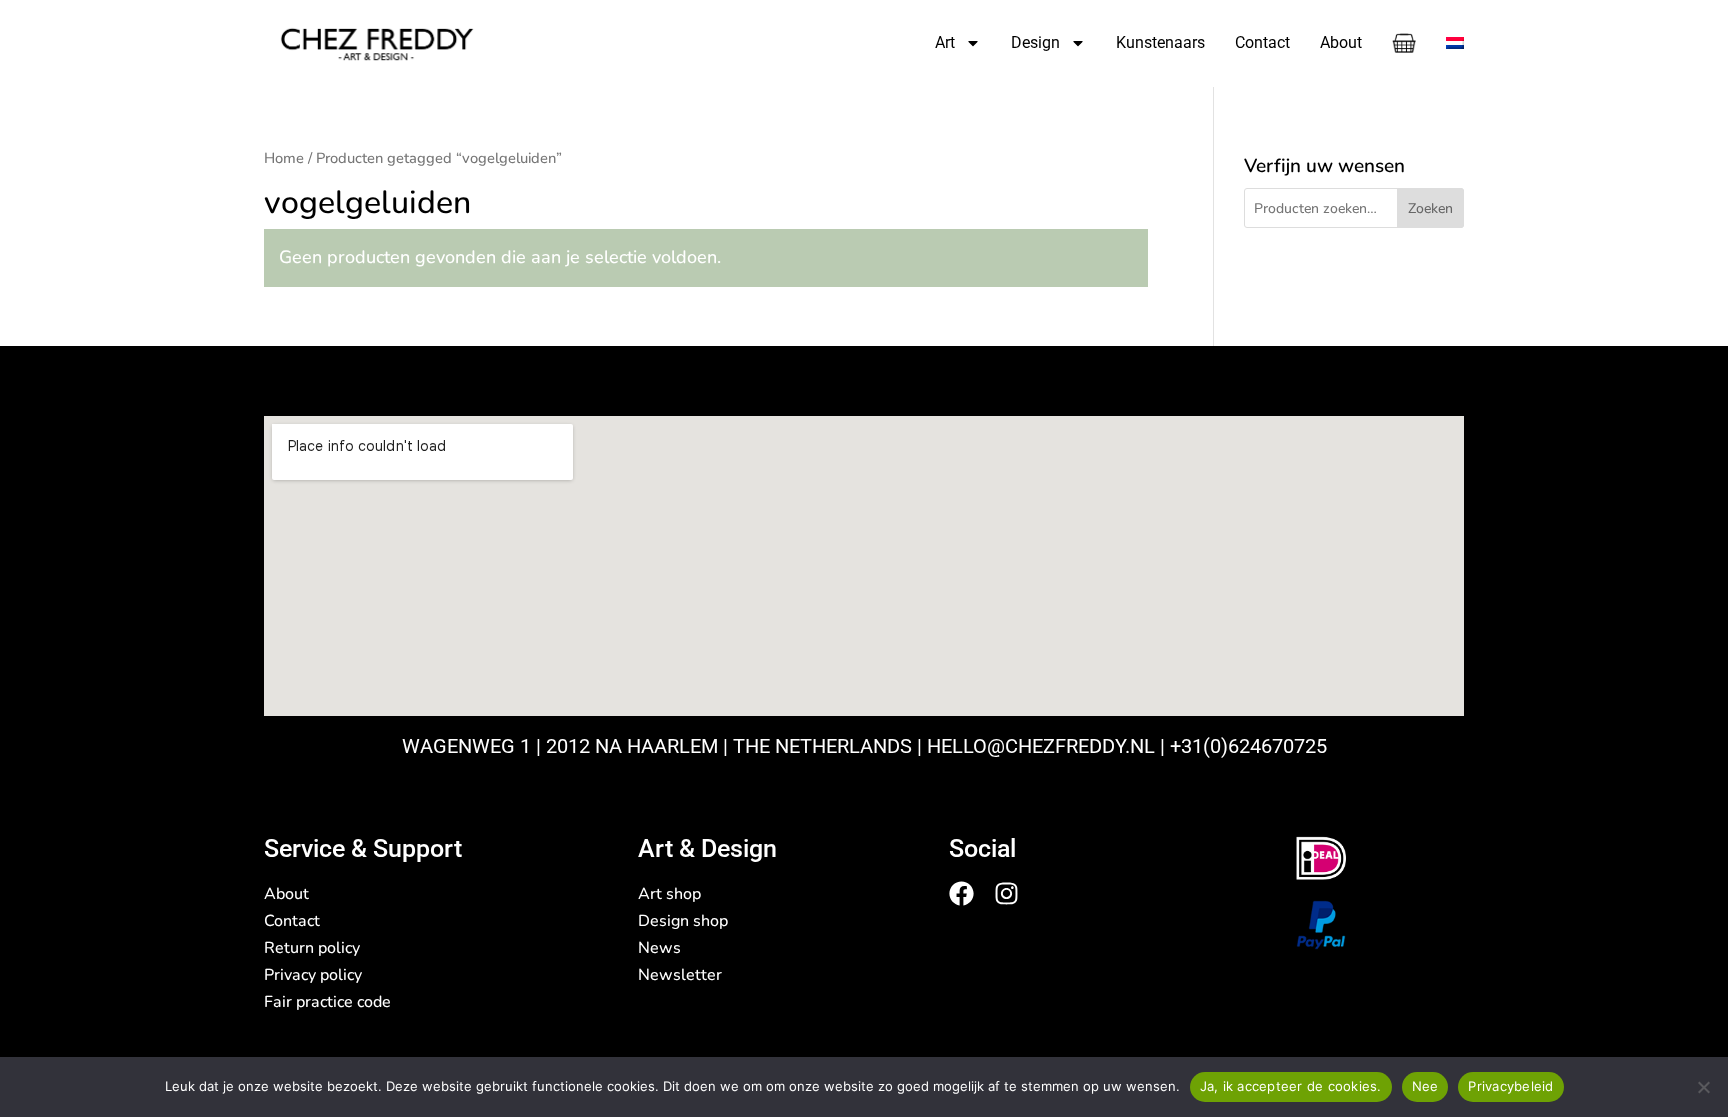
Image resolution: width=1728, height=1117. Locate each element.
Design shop (683, 921)
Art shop (669, 894)
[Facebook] (961, 893)
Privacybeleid (1510, 1086)
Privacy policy (313, 975)
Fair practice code (327, 1002)
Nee (1425, 1086)
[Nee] (1703, 1087)
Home (284, 158)
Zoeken (1430, 208)
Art (945, 42)
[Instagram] (1006, 893)
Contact (1262, 42)
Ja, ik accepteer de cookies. (1291, 1086)
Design (1035, 42)
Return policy (312, 948)
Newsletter (680, 975)
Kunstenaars (1160, 42)
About (1341, 42)
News (659, 948)
